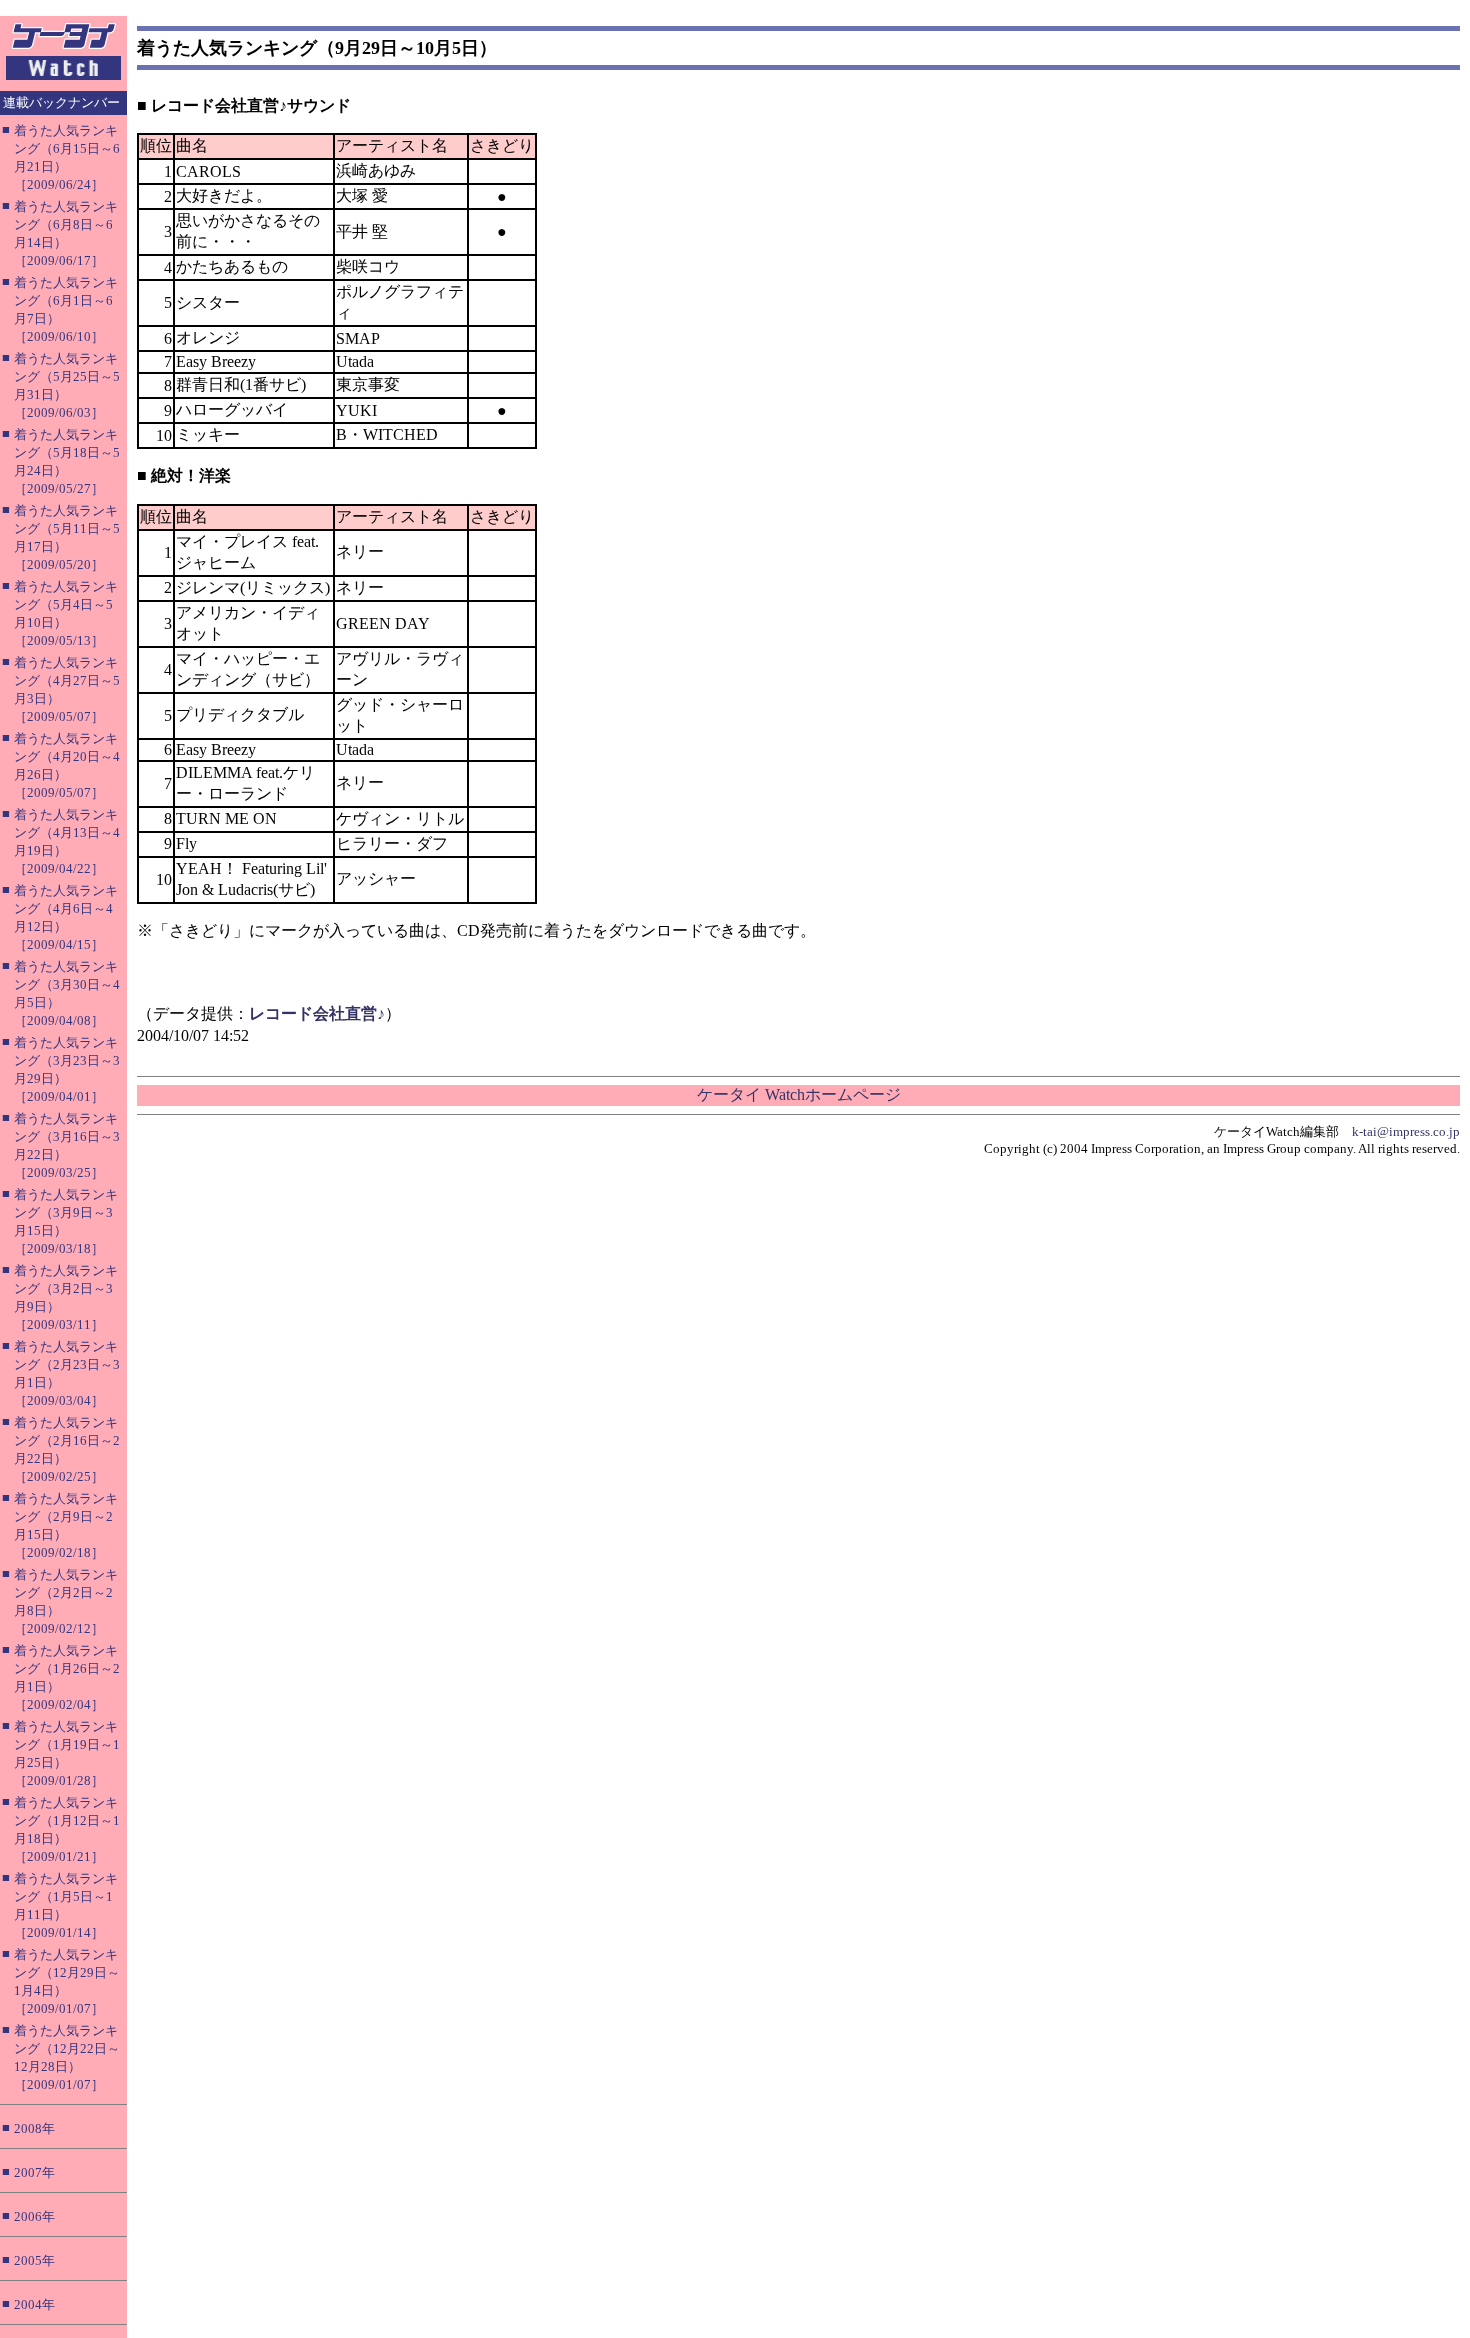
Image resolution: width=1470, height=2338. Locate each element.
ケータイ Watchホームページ (799, 1094)
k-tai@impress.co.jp (1406, 1131)
